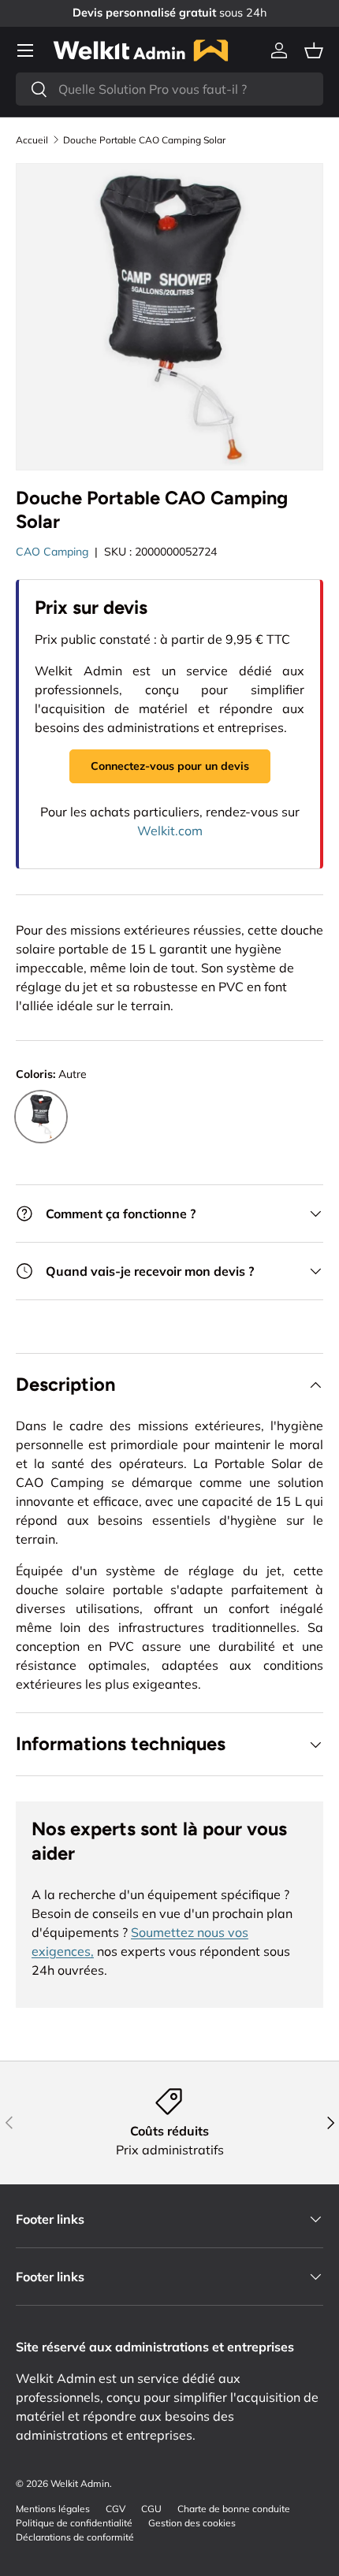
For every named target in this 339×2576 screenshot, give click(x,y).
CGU (151, 2509)
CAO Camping (52, 552)
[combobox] (169, 89)
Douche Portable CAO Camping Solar (144, 140)
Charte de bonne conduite (234, 2509)
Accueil (32, 140)
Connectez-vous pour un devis (170, 766)
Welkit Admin (80, 2483)
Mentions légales (53, 2509)
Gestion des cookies (192, 2523)
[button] (314, 50)
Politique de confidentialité (74, 2523)
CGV (115, 2509)
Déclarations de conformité (75, 2537)
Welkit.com (170, 831)
